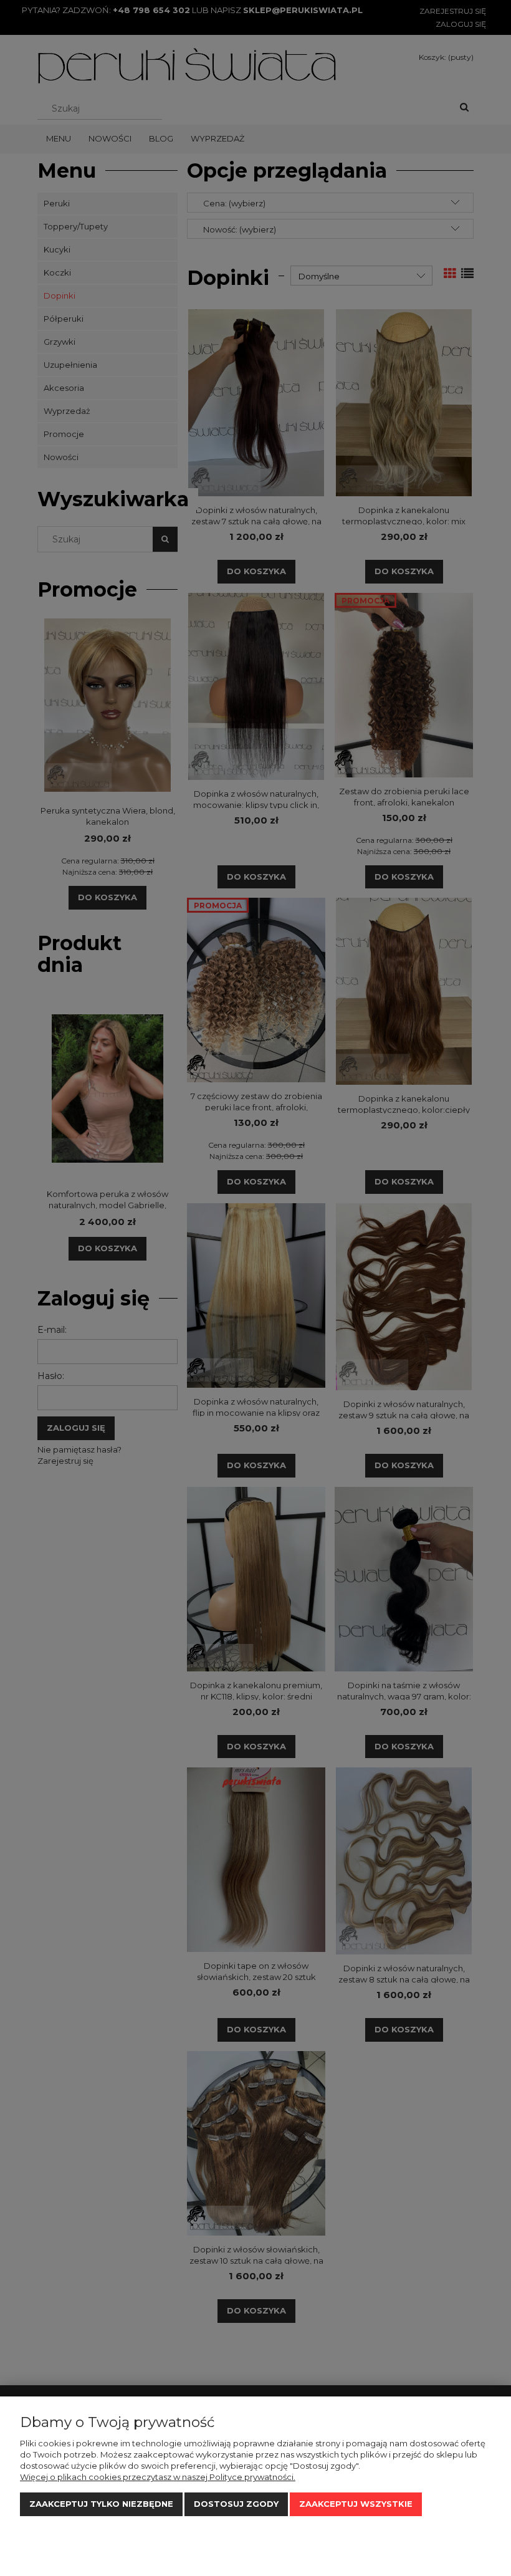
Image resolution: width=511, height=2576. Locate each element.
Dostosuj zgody (236, 2504)
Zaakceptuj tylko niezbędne (101, 2504)
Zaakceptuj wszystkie (356, 2504)
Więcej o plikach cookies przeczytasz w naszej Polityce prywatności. (158, 2477)
